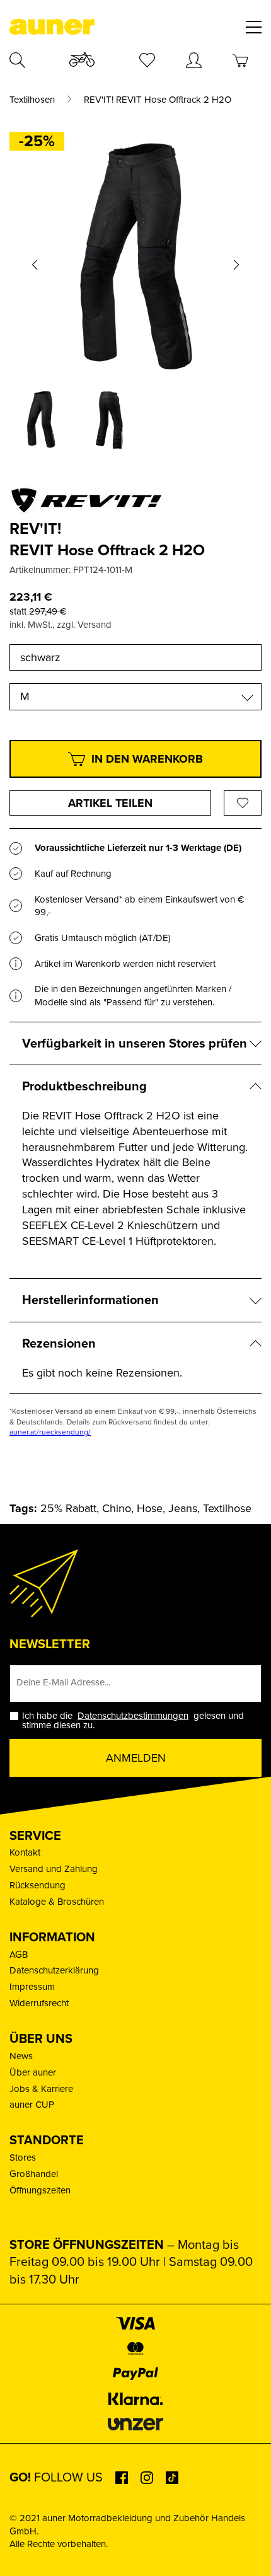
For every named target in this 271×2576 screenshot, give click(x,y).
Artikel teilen (110, 803)
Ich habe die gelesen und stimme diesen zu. (133, 1721)
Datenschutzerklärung (54, 1970)
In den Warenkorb (147, 759)
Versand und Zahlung (54, 1869)
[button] (35, 265)
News (21, 2056)
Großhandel (34, 2174)
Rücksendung (37, 1885)
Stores (23, 2157)
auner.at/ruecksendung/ (50, 1432)
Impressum (32, 1987)
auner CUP (32, 2105)
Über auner (33, 2072)
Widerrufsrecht (39, 2003)
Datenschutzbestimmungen (133, 1716)
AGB (19, 1955)
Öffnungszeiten (40, 2190)
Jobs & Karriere (41, 2089)
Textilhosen (32, 100)
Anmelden (136, 1758)
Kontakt (25, 1852)
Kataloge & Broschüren (57, 1902)
